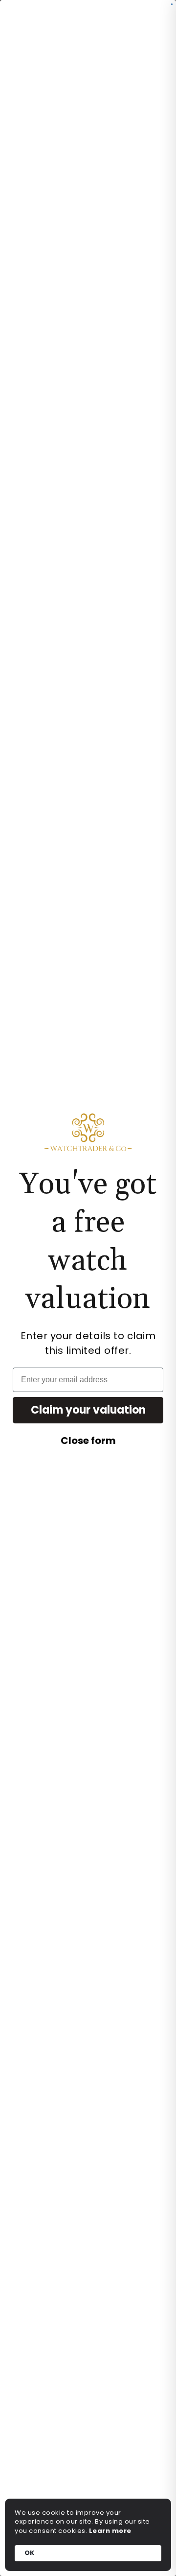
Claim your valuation (88, 1410)
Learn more (110, 2531)
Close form (88, 1441)
